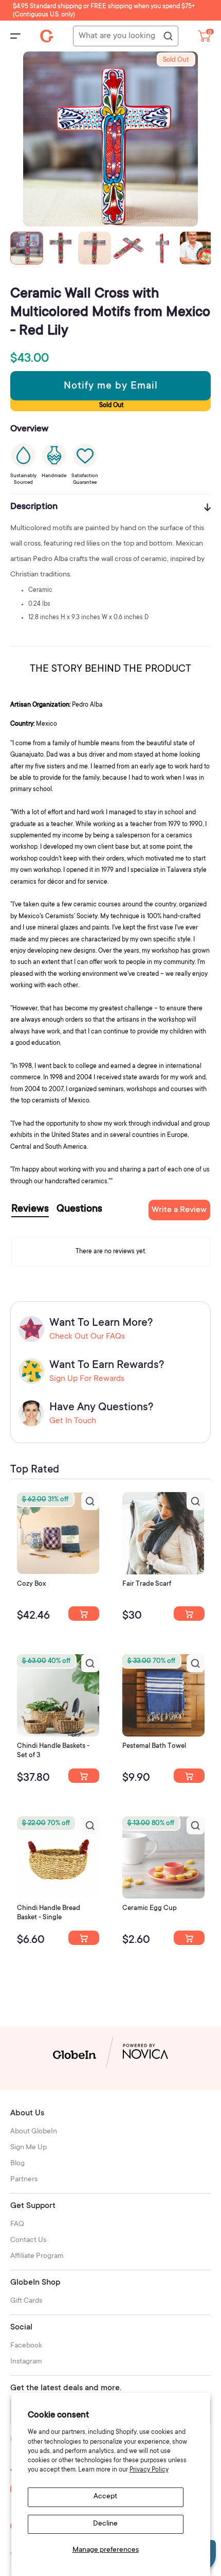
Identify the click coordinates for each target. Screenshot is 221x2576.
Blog (17, 2164)
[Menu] (15, 36)
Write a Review (179, 1210)
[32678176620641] (189, 1614)
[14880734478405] (84, 1776)
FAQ (17, 2224)
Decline (105, 2524)
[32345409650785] (189, 1776)
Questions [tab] (79, 1210)
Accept (105, 2497)
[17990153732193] (84, 1614)
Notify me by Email (111, 387)
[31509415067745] (189, 1938)
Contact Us (28, 2240)
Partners (24, 2180)
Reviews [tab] (30, 1210)
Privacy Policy (149, 2470)
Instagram (26, 2362)
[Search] (168, 37)
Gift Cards (26, 2301)
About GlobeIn (34, 2132)
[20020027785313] (84, 1938)
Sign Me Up (29, 2148)
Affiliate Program (37, 2256)
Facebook (26, 2346)
